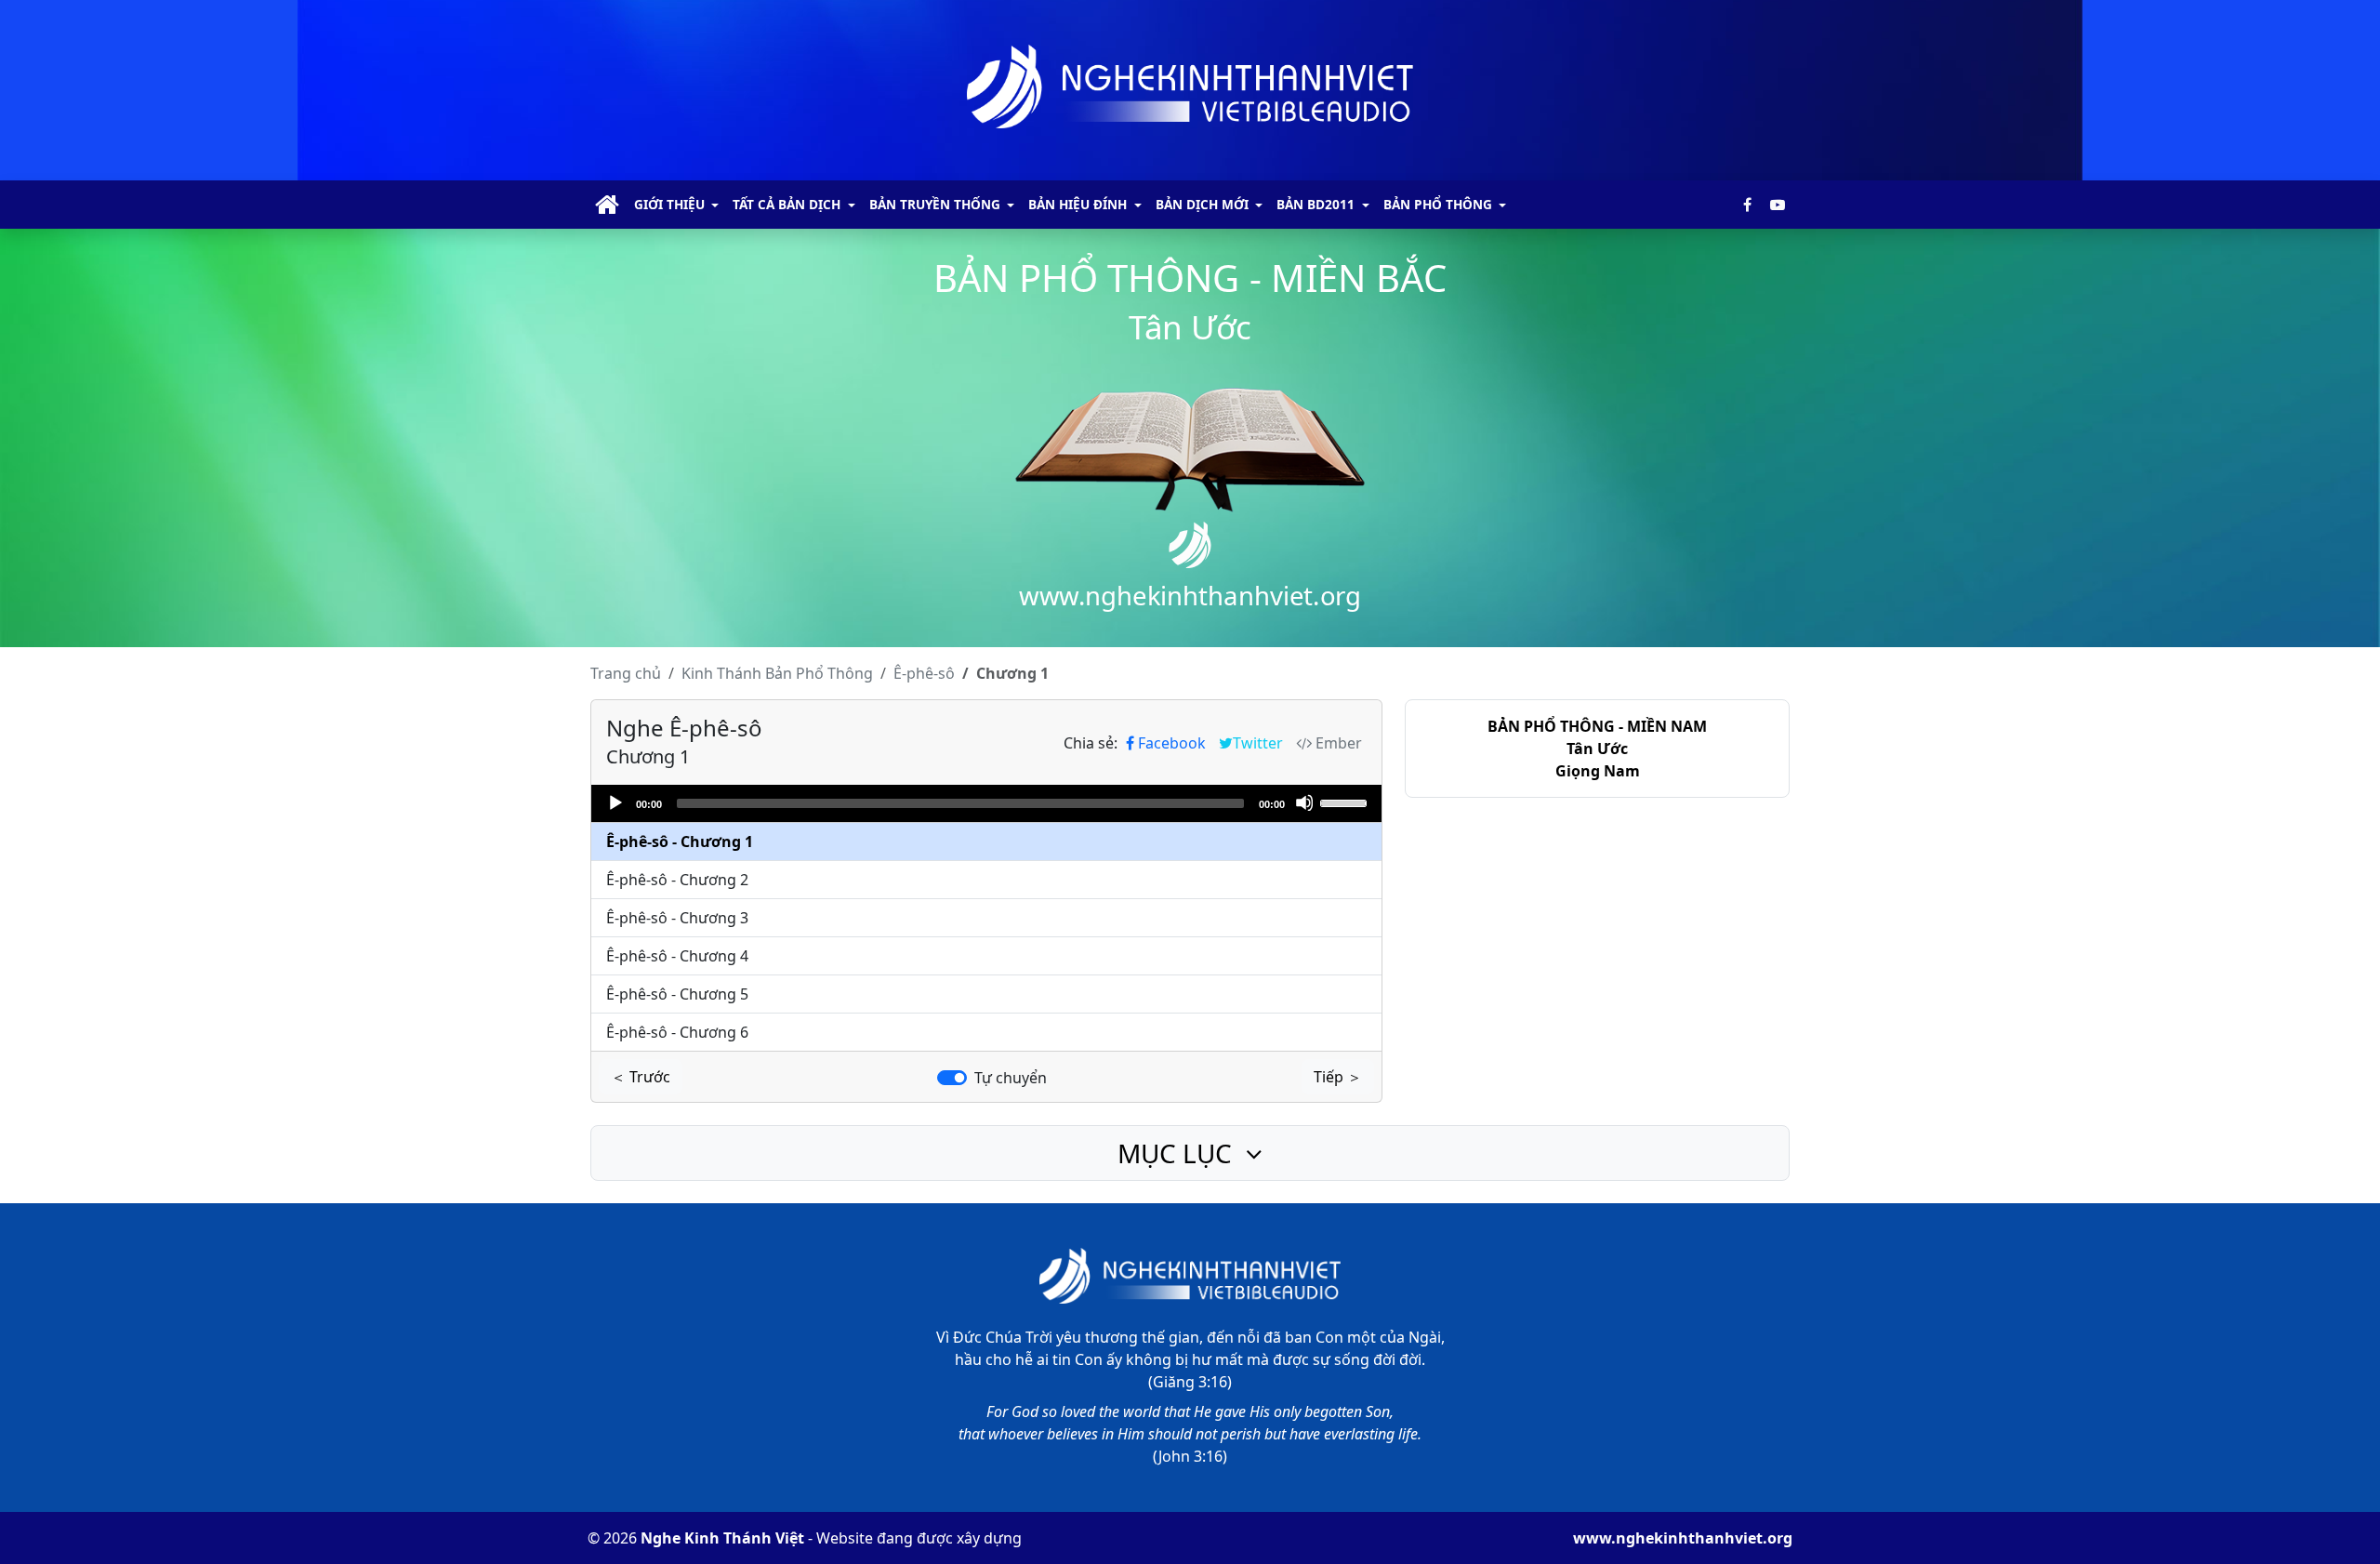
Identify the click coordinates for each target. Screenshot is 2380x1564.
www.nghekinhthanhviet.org (1683, 1538)
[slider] (1346, 802)
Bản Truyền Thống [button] (935, 204)
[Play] (615, 802)
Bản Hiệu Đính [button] (1078, 204)
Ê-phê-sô (924, 673)
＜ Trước (641, 1077)
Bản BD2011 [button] (1316, 204)
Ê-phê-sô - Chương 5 (677, 994)
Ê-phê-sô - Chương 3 (677, 918)
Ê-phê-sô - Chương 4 (677, 956)
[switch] (952, 1078)
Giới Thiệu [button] (669, 204)
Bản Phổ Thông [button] (1438, 204)
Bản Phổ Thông (777, 673)
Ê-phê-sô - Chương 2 (677, 880)
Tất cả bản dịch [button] (787, 204)
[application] (986, 803)
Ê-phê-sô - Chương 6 (677, 1032)
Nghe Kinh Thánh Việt (722, 1538)
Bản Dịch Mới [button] (1202, 204)
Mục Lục (1178, 1153)
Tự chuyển (1011, 1078)
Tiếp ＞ (1338, 1077)
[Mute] (1304, 802)
